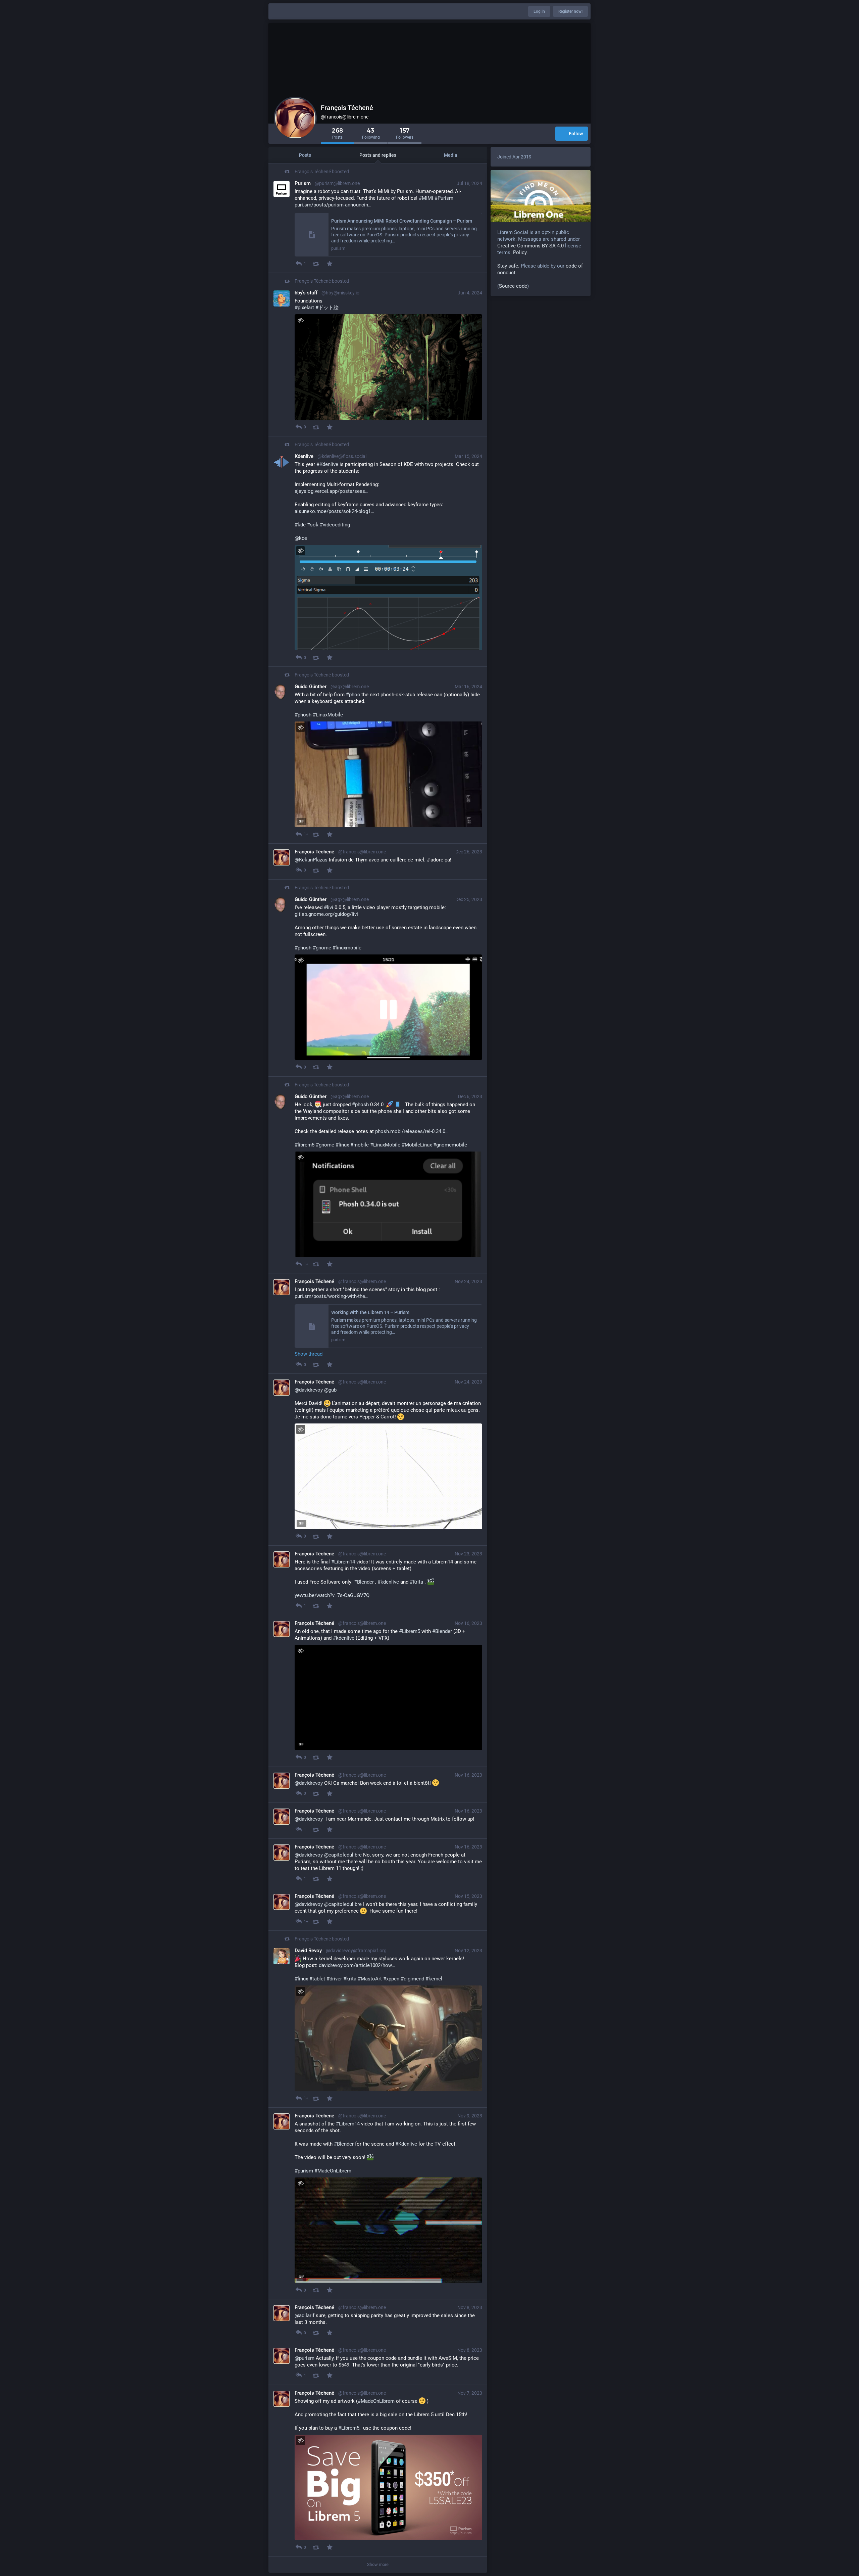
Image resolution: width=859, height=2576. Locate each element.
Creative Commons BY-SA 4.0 (530, 246)
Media (451, 155)
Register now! (570, 11)
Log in (539, 11)
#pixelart (304, 308)
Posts (305, 155)
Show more (378, 2564)
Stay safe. (508, 266)
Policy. (520, 252)
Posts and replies (378, 155)
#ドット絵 (327, 308)
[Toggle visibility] (300, 320)
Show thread (309, 1354)
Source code (513, 286)
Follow (576, 134)
